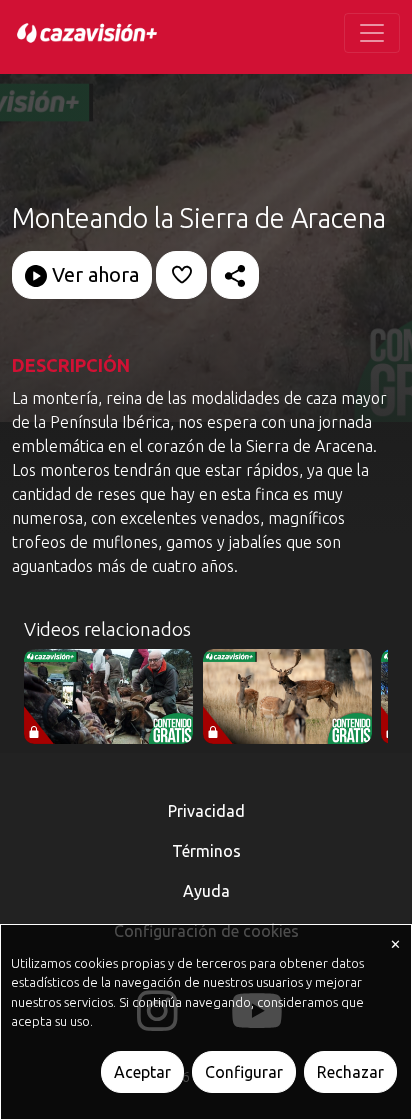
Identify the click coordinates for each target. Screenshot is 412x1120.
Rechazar (350, 1072)
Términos (206, 851)
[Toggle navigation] (372, 33)
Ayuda (206, 891)
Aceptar (142, 1072)
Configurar (244, 1072)
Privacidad (206, 811)
